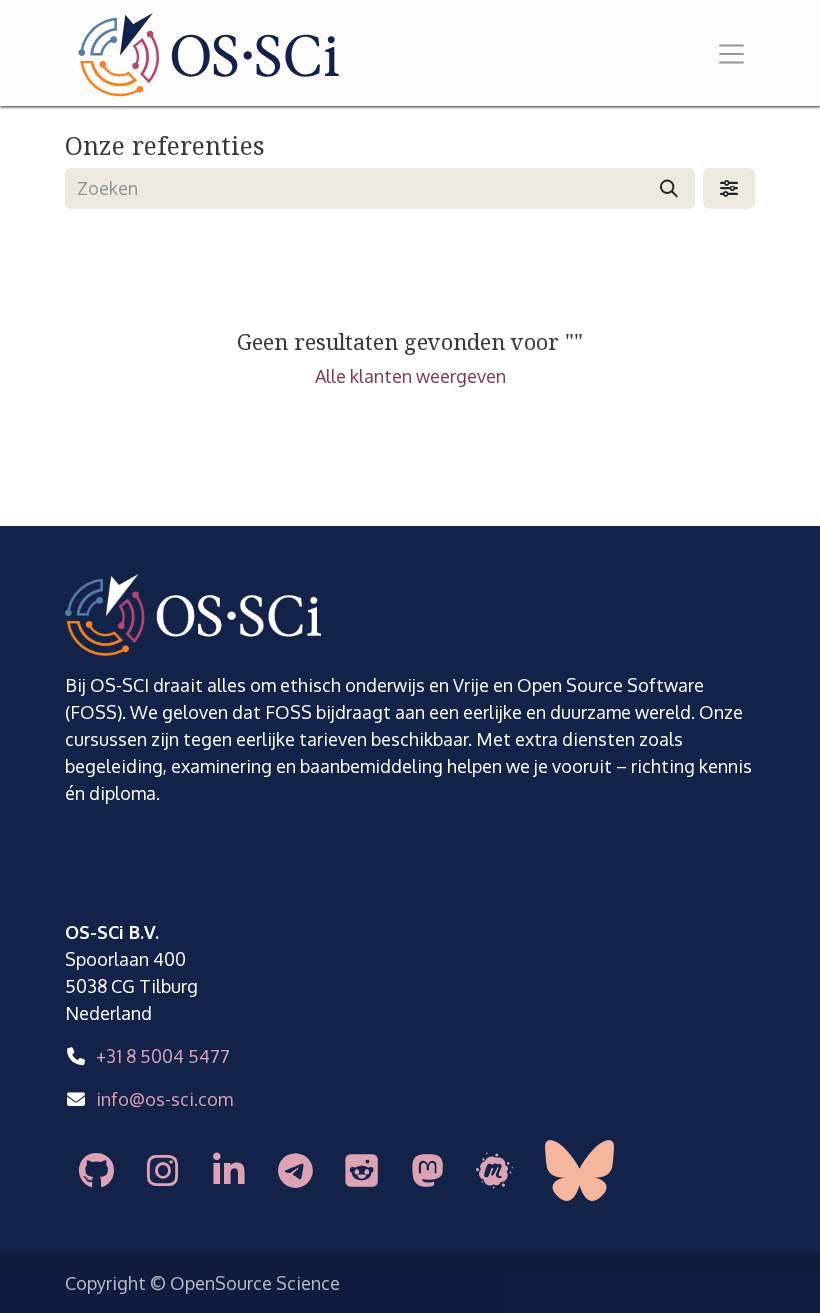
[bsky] (602, 1170)
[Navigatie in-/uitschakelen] (732, 52)
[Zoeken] (669, 188)
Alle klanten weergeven (410, 376)
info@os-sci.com (164, 1099)
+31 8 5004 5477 (163, 1056)
